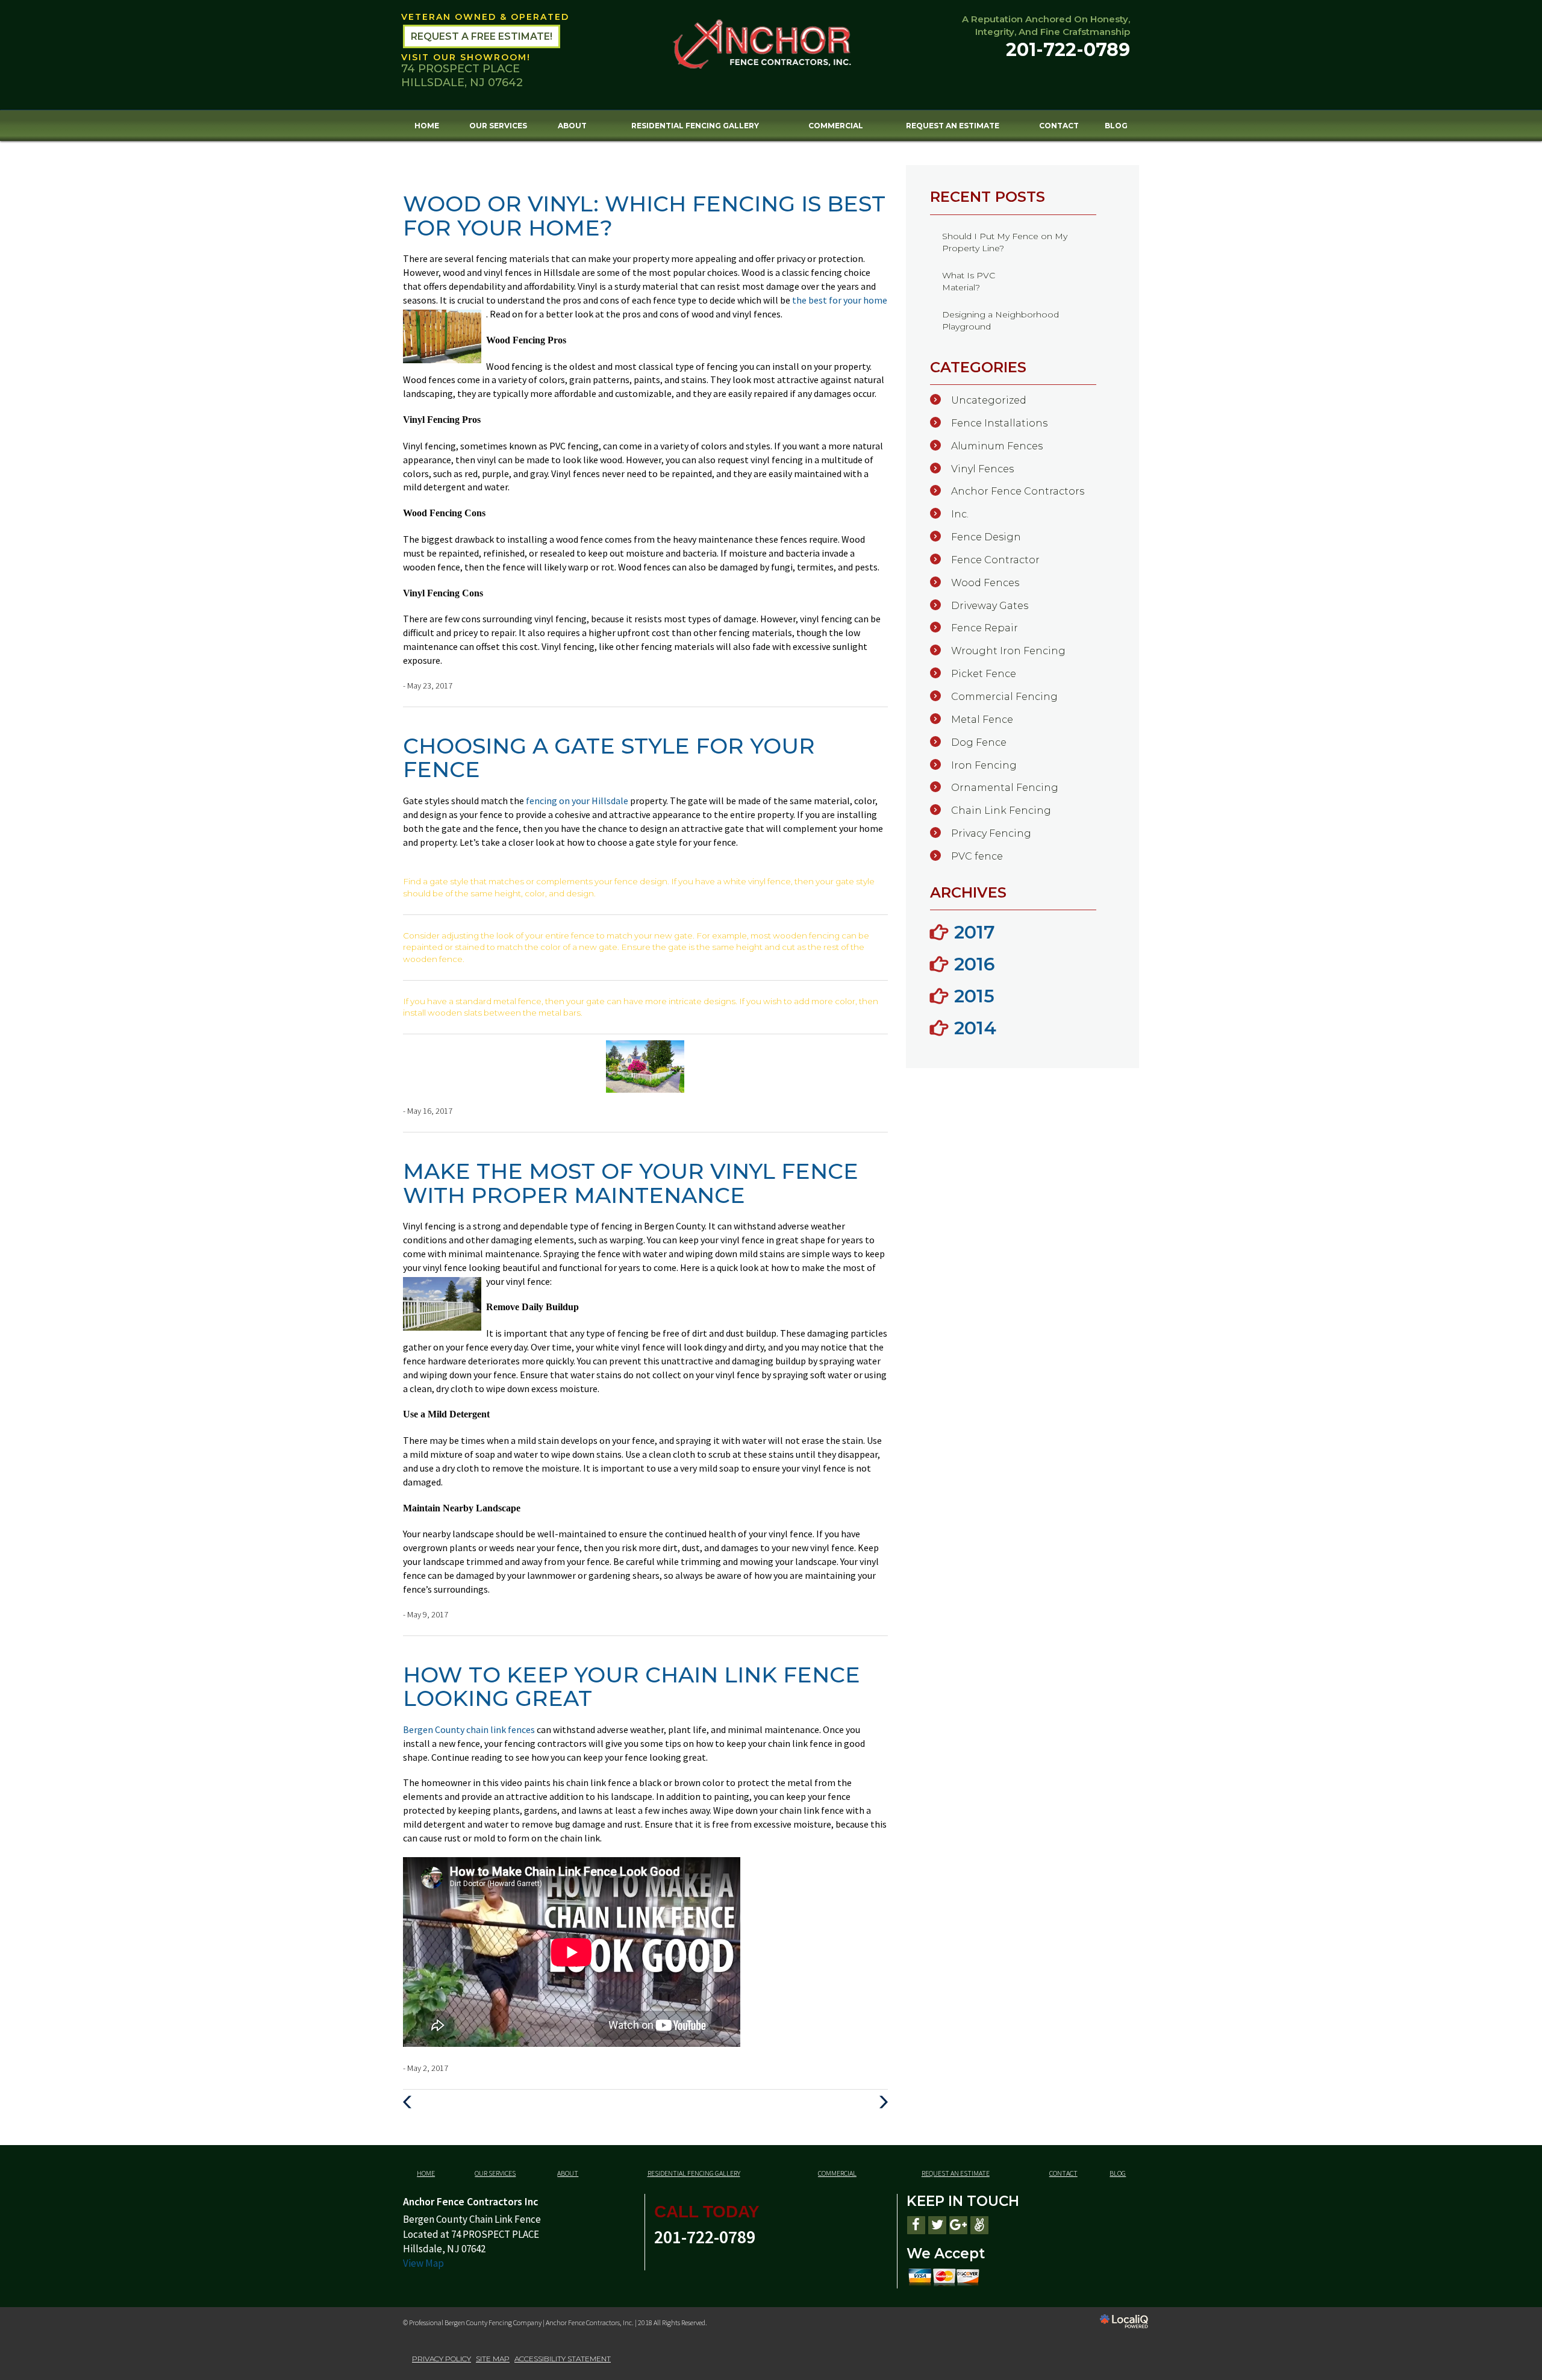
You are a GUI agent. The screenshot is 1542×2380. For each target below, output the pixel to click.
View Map (423, 2263)
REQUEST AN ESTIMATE (953, 126)
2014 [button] (975, 1028)
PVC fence (977, 856)
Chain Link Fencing (1001, 811)
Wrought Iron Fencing (1008, 651)
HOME (427, 126)
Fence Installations (999, 423)
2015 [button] (974, 996)
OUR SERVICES (498, 126)
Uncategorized (989, 400)
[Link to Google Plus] (958, 2225)
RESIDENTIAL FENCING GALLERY (695, 126)
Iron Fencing (984, 765)
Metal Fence (982, 720)
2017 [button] (975, 932)
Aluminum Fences (997, 446)
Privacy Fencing (991, 833)
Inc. (960, 514)
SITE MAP (493, 2359)
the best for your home (840, 300)
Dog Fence (979, 742)
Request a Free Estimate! (482, 36)
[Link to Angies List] (979, 2225)
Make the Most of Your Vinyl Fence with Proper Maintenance (631, 1183)
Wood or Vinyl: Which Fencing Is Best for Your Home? (644, 216)
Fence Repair (985, 628)
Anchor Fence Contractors (1018, 491)
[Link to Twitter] (937, 2225)
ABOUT (572, 126)
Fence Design (986, 537)
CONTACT (1059, 126)
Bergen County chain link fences (470, 1729)
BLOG (1116, 126)
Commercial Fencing (1004, 697)
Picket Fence (984, 674)
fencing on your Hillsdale (578, 801)
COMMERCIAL (836, 126)
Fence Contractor (995, 560)
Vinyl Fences (982, 469)
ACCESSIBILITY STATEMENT (563, 2359)
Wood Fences (985, 583)
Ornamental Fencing (1005, 788)
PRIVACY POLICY (442, 2359)
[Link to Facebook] (916, 2225)
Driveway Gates (990, 606)
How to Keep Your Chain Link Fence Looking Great (632, 1687)
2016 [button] (975, 964)
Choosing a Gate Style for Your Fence (609, 758)
